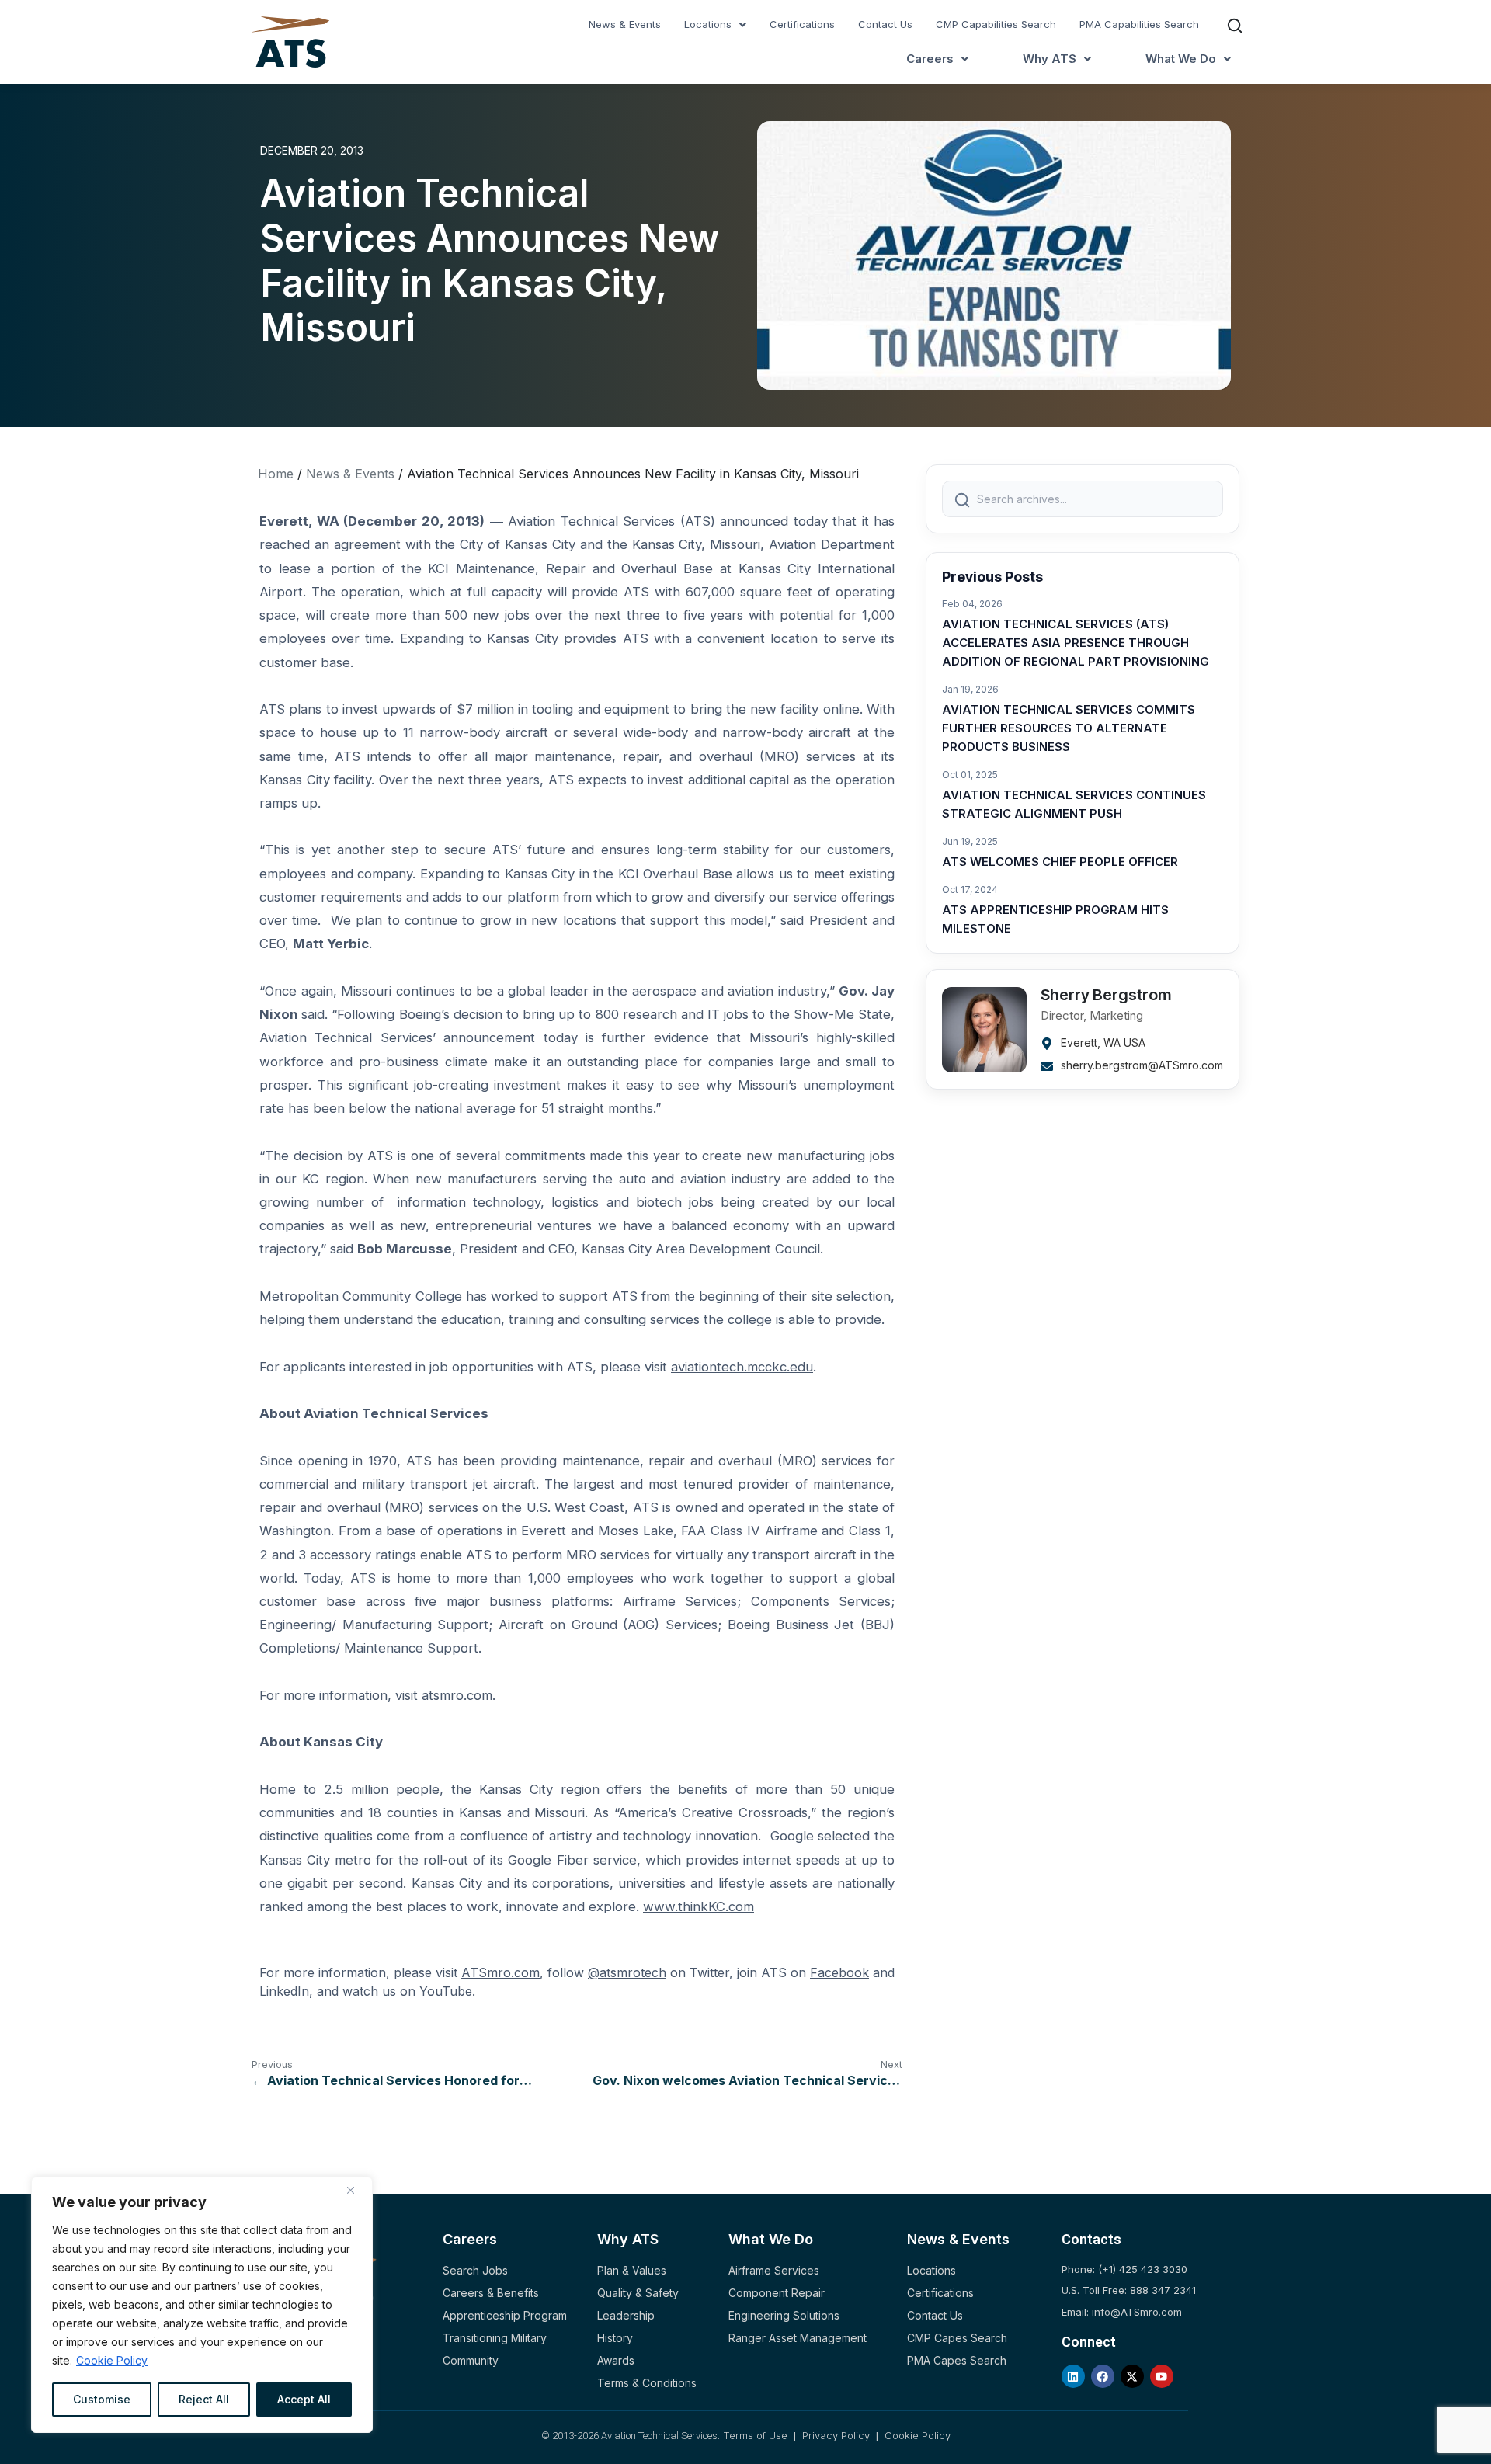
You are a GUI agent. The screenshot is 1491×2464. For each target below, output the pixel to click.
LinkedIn (284, 1991)
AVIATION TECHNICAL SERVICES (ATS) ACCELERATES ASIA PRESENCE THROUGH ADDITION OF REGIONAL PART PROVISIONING (1076, 643)
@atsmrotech (627, 1972)
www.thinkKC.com (699, 1906)
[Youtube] (1162, 2376)
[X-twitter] (1132, 2376)
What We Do (1181, 59)
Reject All (204, 2399)
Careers (930, 59)
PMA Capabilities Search (1139, 24)
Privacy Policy (836, 2435)
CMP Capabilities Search (996, 24)
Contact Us (885, 24)
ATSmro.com (500, 1972)
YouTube (446, 1991)
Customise (102, 2399)
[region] (202, 2305)
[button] (715, 24)
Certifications (802, 24)
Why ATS (1050, 59)
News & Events (625, 24)
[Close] (356, 2190)
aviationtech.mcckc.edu (742, 1367)
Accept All (304, 2399)
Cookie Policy (112, 2360)
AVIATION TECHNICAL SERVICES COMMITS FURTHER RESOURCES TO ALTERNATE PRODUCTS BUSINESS (1069, 728)
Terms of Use (757, 2435)
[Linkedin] (1073, 2376)
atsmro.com (457, 1695)
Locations (708, 24)
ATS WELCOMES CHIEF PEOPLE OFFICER (1060, 862)
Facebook (839, 1972)
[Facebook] (1103, 2376)
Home (276, 474)
